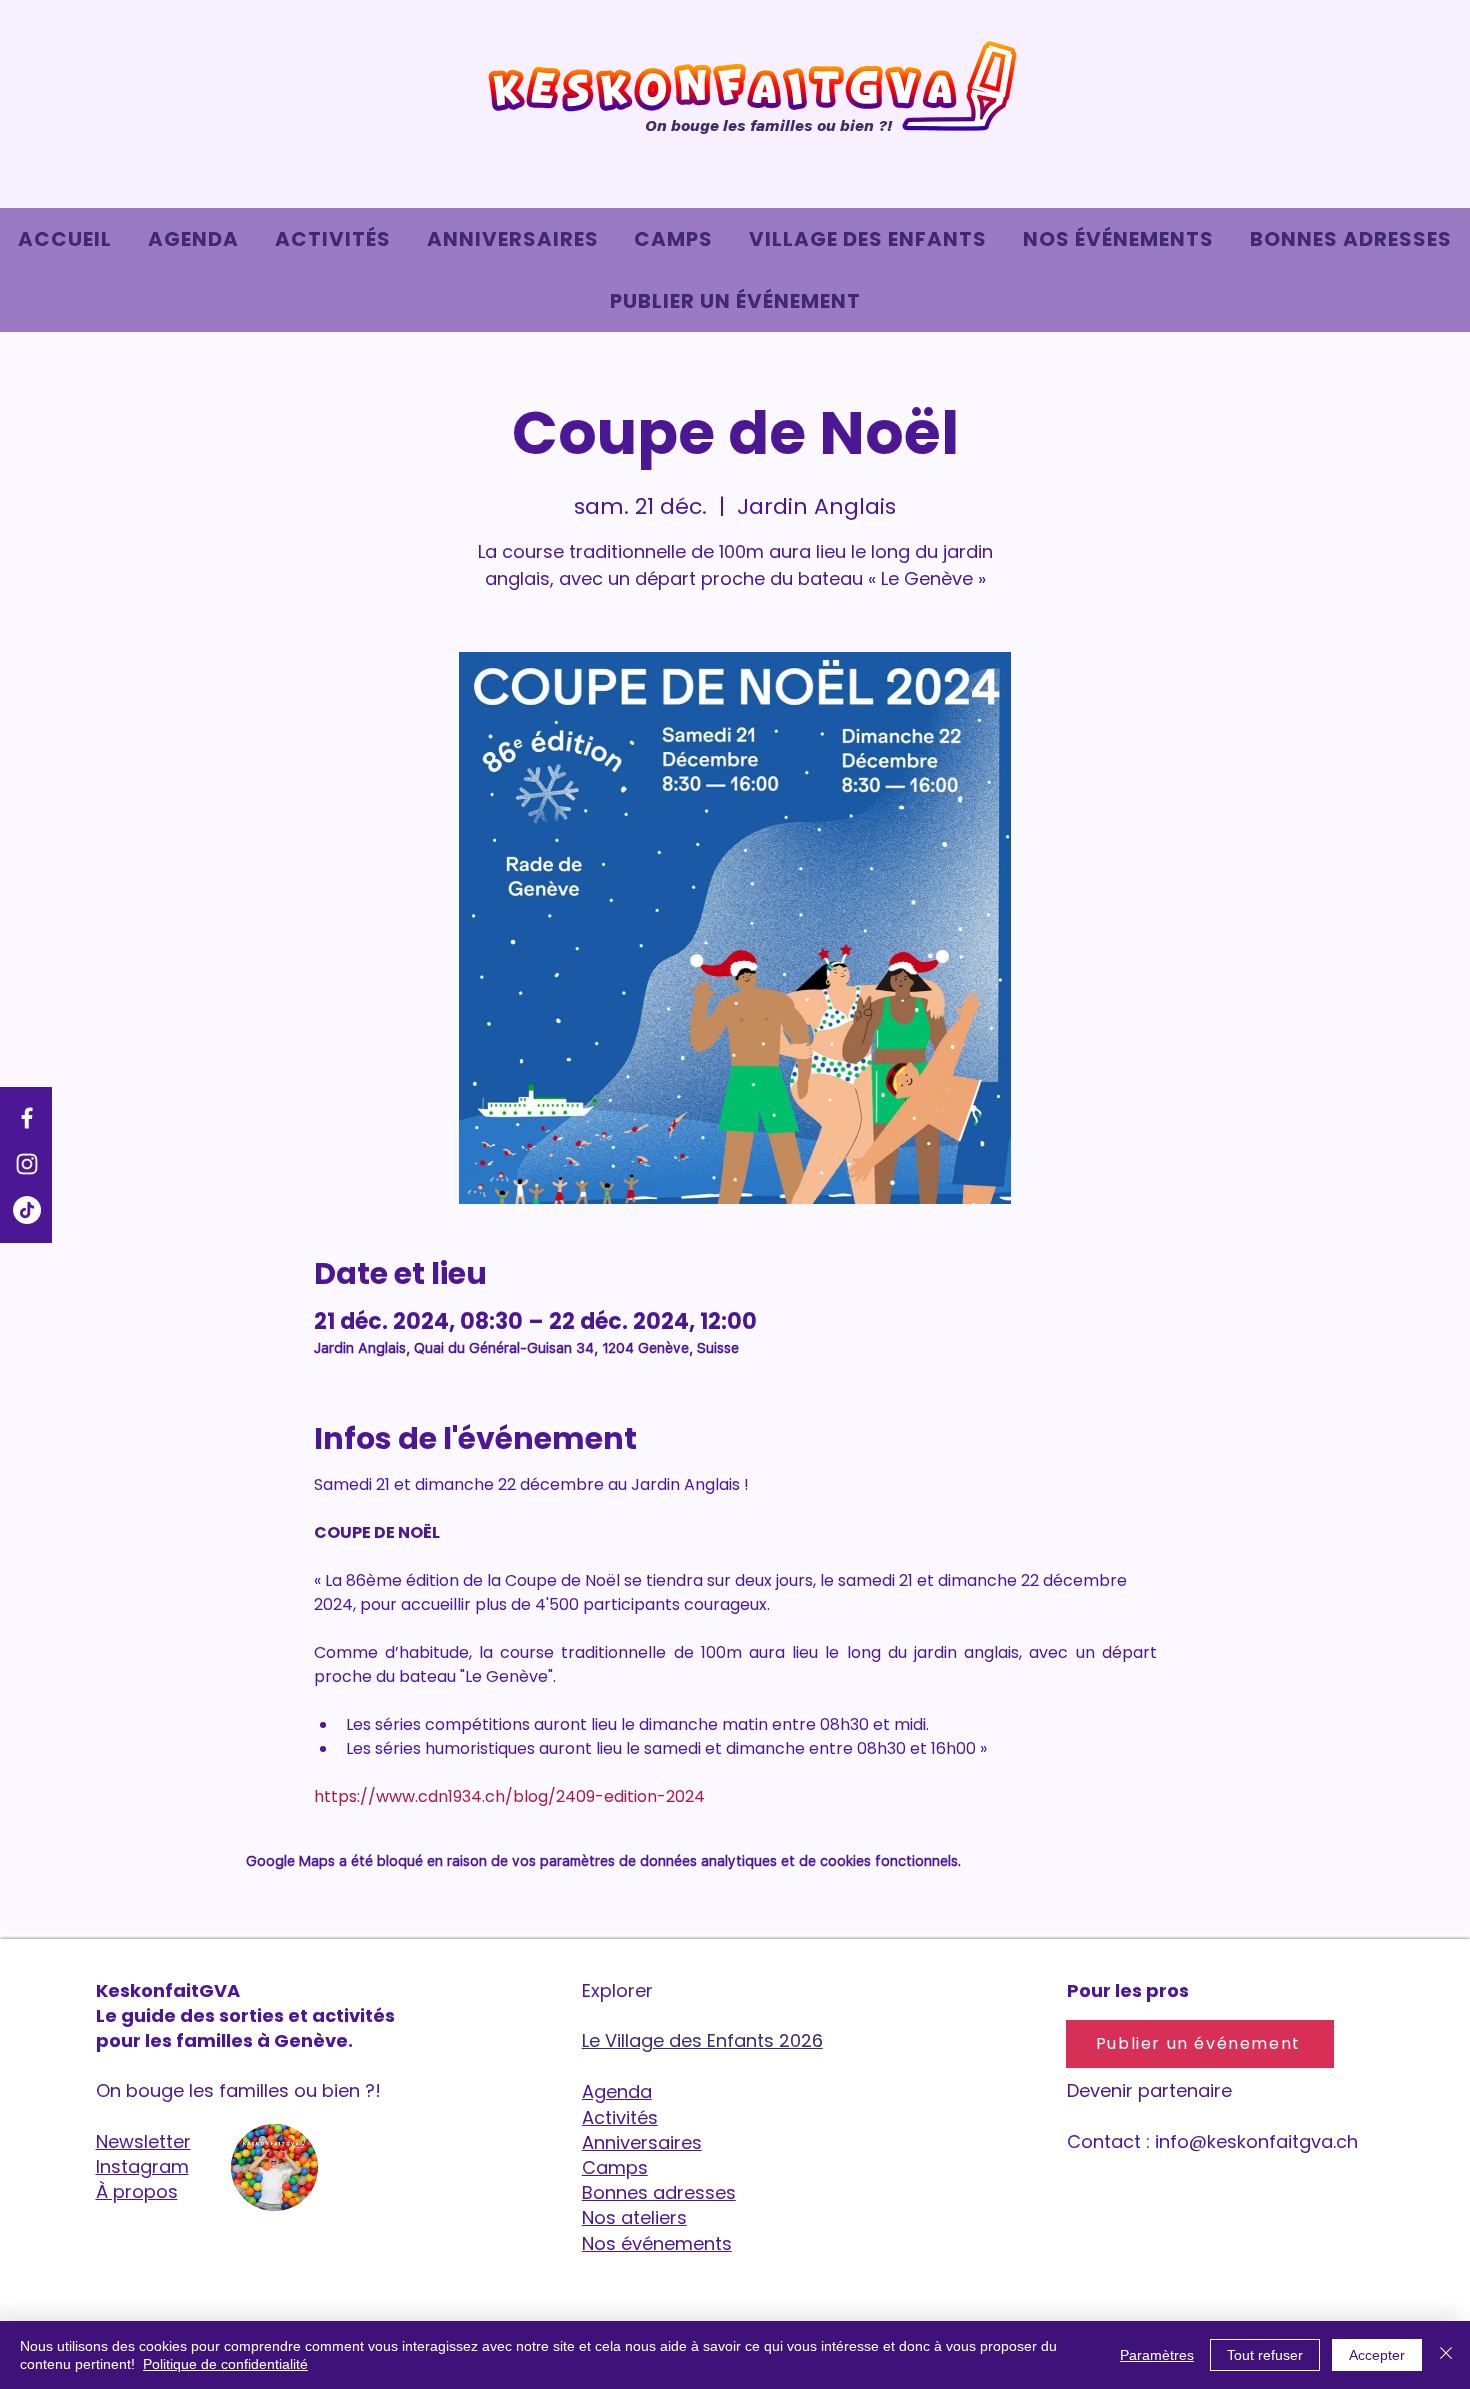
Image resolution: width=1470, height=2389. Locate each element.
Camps (615, 2167)
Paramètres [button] (1157, 2355)
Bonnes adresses (659, 2192)
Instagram (142, 2166)
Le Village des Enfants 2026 (702, 2040)
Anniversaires (642, 2142)
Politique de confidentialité (225, 2364)
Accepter (1377, 2355)
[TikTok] (27, 1210)
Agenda (617, 2091)
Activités (620, 2117)
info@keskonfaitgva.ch (1256, 2141)
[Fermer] (1446, 2355)
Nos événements (657, 2243)
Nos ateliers (634, 2217)
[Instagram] (27, 1164)
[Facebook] (27, 1118)
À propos (137, 2191)
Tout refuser (1265, 2355)
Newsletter (143, 2141)
